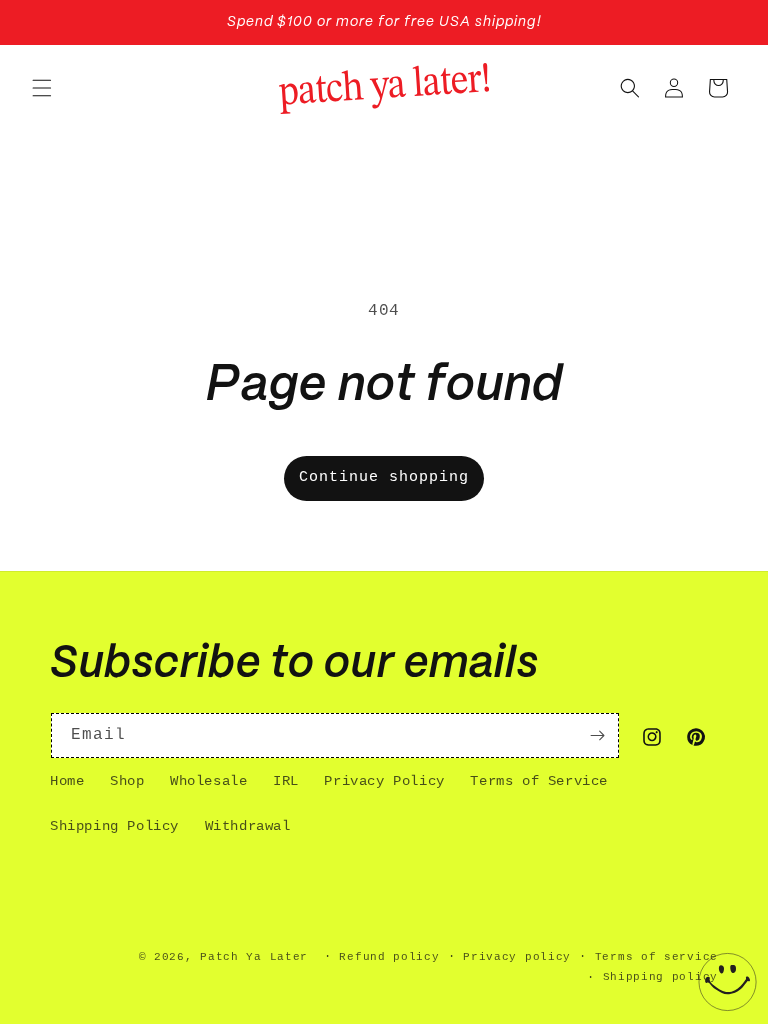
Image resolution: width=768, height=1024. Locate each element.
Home (67, 781)
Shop (127, 781)
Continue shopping (384, 477)
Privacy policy (517, 957)
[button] (42, 88)
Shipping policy (661, 977)
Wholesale (208, 781)
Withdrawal (248, 826)
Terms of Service (539, 781)
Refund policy (389, 957)
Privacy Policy (384, 781)
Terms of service (656, 957)
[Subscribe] (597, 735)
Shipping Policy (114, 826)
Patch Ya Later (254, 957)
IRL (286, 781)
